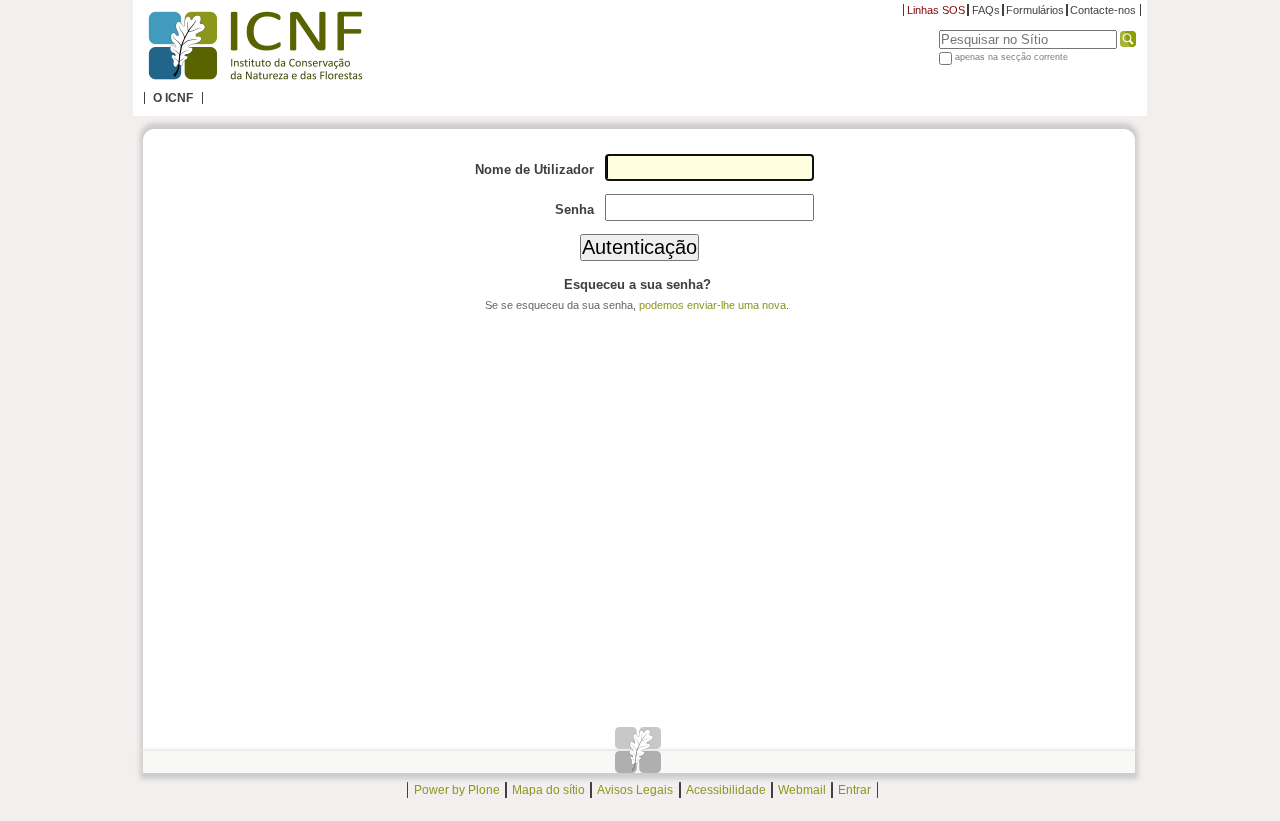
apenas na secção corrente (1011, 57)
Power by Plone (457, 790)
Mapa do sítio (548, 790)
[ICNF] (255, 46)
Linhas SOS (936, 10)
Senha (574, 209)
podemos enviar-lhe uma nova (712, 305)
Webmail (802, 790)
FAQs (986, 10)
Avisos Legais (635, 790)
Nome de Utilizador (534, 169)
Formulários (1035, 10)
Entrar (854, 790)
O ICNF (173, 98)
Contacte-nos (1103, 10)
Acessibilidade (726, 790)
